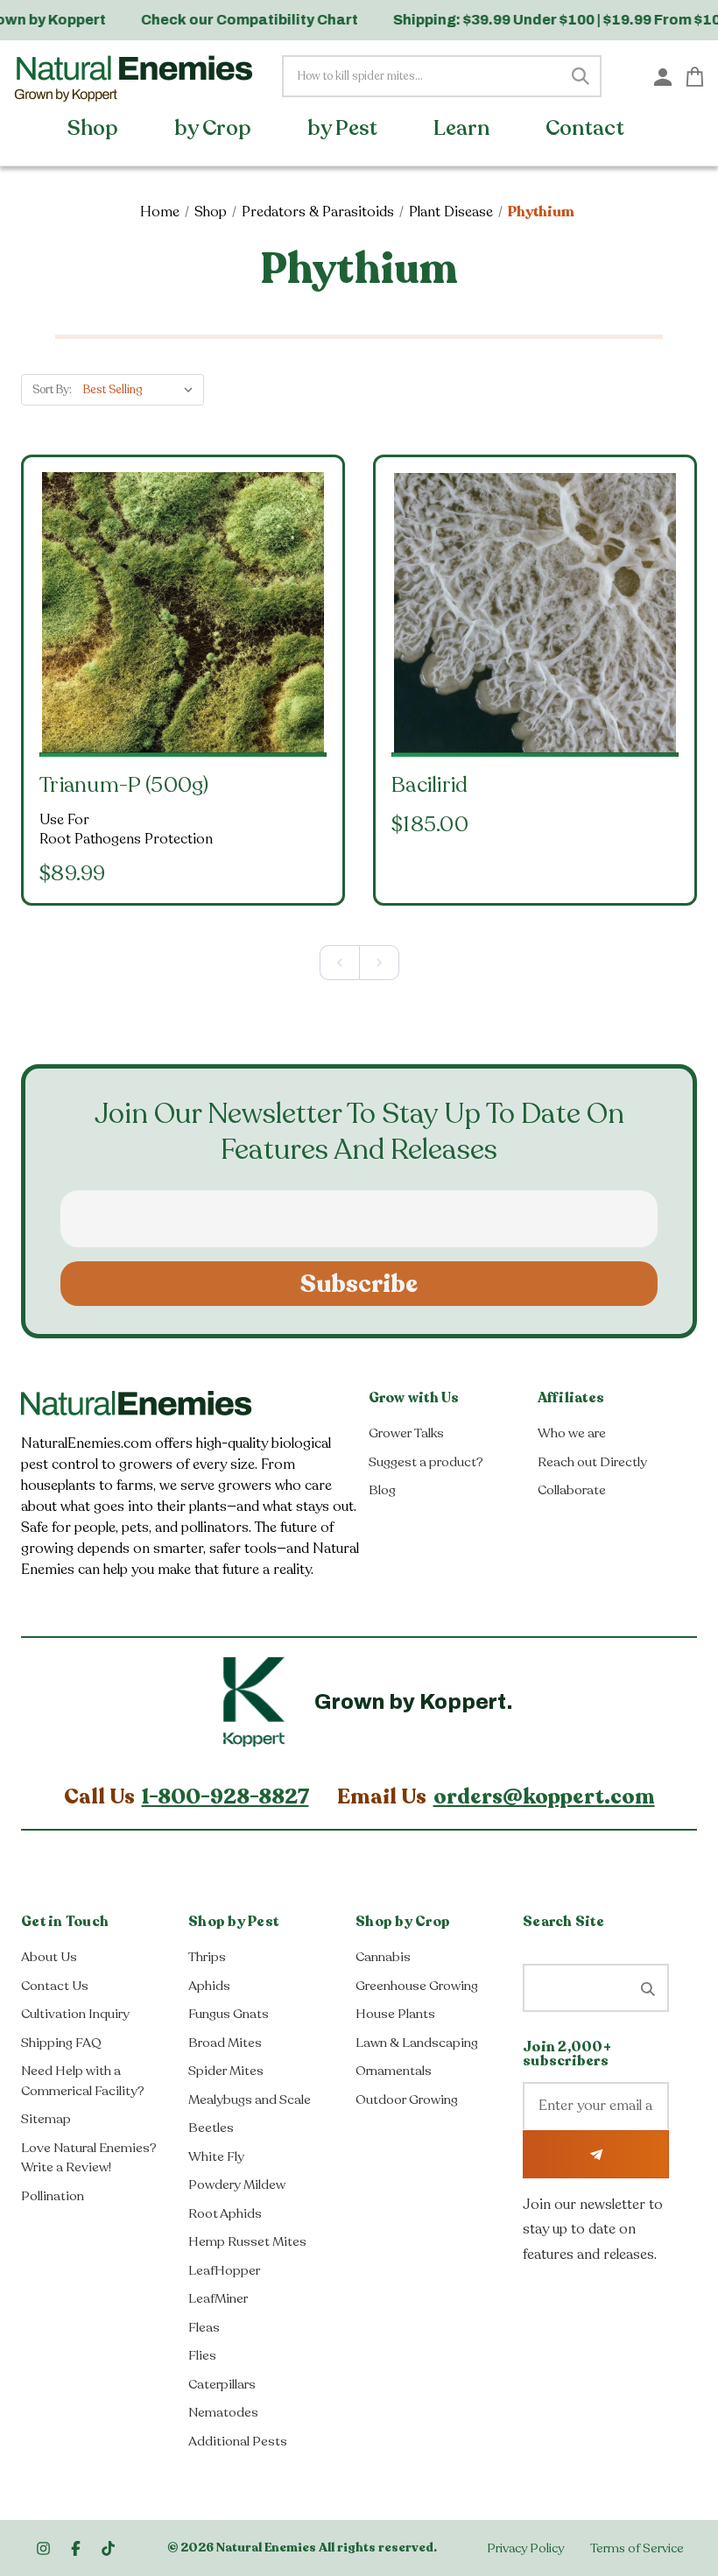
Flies (202, 2355)
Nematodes (223, 2412)
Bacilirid (430, 785)
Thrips (207, 1957)
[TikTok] (108, 2548)
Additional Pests (238, 2441)
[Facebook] (76, 2548)
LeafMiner (218, 2298)
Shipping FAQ (61, 2043)
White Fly (216, 2156)
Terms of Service (637, 2548)
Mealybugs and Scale (250, 2100)
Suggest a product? (426, 1462)
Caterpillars (222, 2384)
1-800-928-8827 (225, 1797)
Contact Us (55, 1986)
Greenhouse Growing (417, 1986)
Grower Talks (406, 1433)
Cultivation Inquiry (75, 2014)
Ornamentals (394, 2071)
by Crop (215, 128)
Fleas (204, 2327)
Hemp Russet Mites (247, 2241)
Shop (95, 128)
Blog (382, 1490)
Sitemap (46, 2119)
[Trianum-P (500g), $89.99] (183, 613)
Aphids (209, 1986)
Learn (464, 128)
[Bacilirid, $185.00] (535, 613)
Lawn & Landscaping (417, 2043)
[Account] (663, 76)
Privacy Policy (525, 2548)
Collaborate (572, 1490)
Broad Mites (225, 2043)
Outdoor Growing (407, 2100)
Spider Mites (226, 2071)
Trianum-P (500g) (124, 785)
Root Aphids (225, 2213)
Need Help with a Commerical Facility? (83, 2081)
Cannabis (383, 1957)
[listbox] (142, 390)
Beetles (211, 2128)
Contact (587, 128)
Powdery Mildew (237, 2184)
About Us (49, 1957)
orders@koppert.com (544, 1797)
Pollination (53, 2196)
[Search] (581, 76)
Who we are (572, 1433)
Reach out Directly (592, 1462)
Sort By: (52, 390)
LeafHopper (224, 2270)
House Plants (395, 2014)
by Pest (345, 128)
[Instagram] (43, 2548)
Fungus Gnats (229, 2014)
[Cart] (695, 75)
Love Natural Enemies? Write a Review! (89, 2158)
